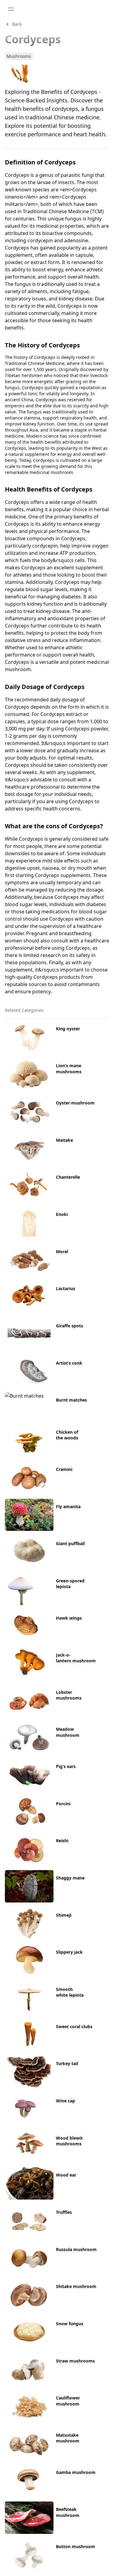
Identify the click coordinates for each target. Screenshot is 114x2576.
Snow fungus (70, 2324)
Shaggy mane (70, 1878)
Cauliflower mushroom (68, 2401)
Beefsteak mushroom (68, 2512)
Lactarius (66, 1288)
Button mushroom (76, 2546)
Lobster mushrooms (69, 1695)
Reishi (62, 1841)
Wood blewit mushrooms (69, 2141)
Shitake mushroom (76, 2286)
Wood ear (66, 2175)
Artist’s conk (69, 1363)
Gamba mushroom (76, 2472)
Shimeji (64, 1915)
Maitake (64, 1140)
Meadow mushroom (68, 1732)
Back (17, 24)
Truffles (64, 2212)
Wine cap (66, 2101)
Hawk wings (69, 1618)
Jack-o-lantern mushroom (76, 1658)
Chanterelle (68, 1177)
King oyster (68, 1029)
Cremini (64, 1469)
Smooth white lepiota (70, 1992)
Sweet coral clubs (74, 2026)
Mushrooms (19, 56)
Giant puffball (70, 1543)
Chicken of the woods (67, 1435)
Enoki (62, 1214)
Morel (62, 1252)
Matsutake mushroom (68, 2438)
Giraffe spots (69, 1326)
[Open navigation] (11, 9)
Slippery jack (69, 1952)
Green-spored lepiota (70, 1584)
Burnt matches (71, 1400)
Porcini (63, 1804)
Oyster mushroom (75, 1103)
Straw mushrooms (75, 2361)
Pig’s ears (66, 1766)
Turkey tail (67, 2063)
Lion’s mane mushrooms (69, 1068)
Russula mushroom (76, 2249)
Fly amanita (68, 1507)
